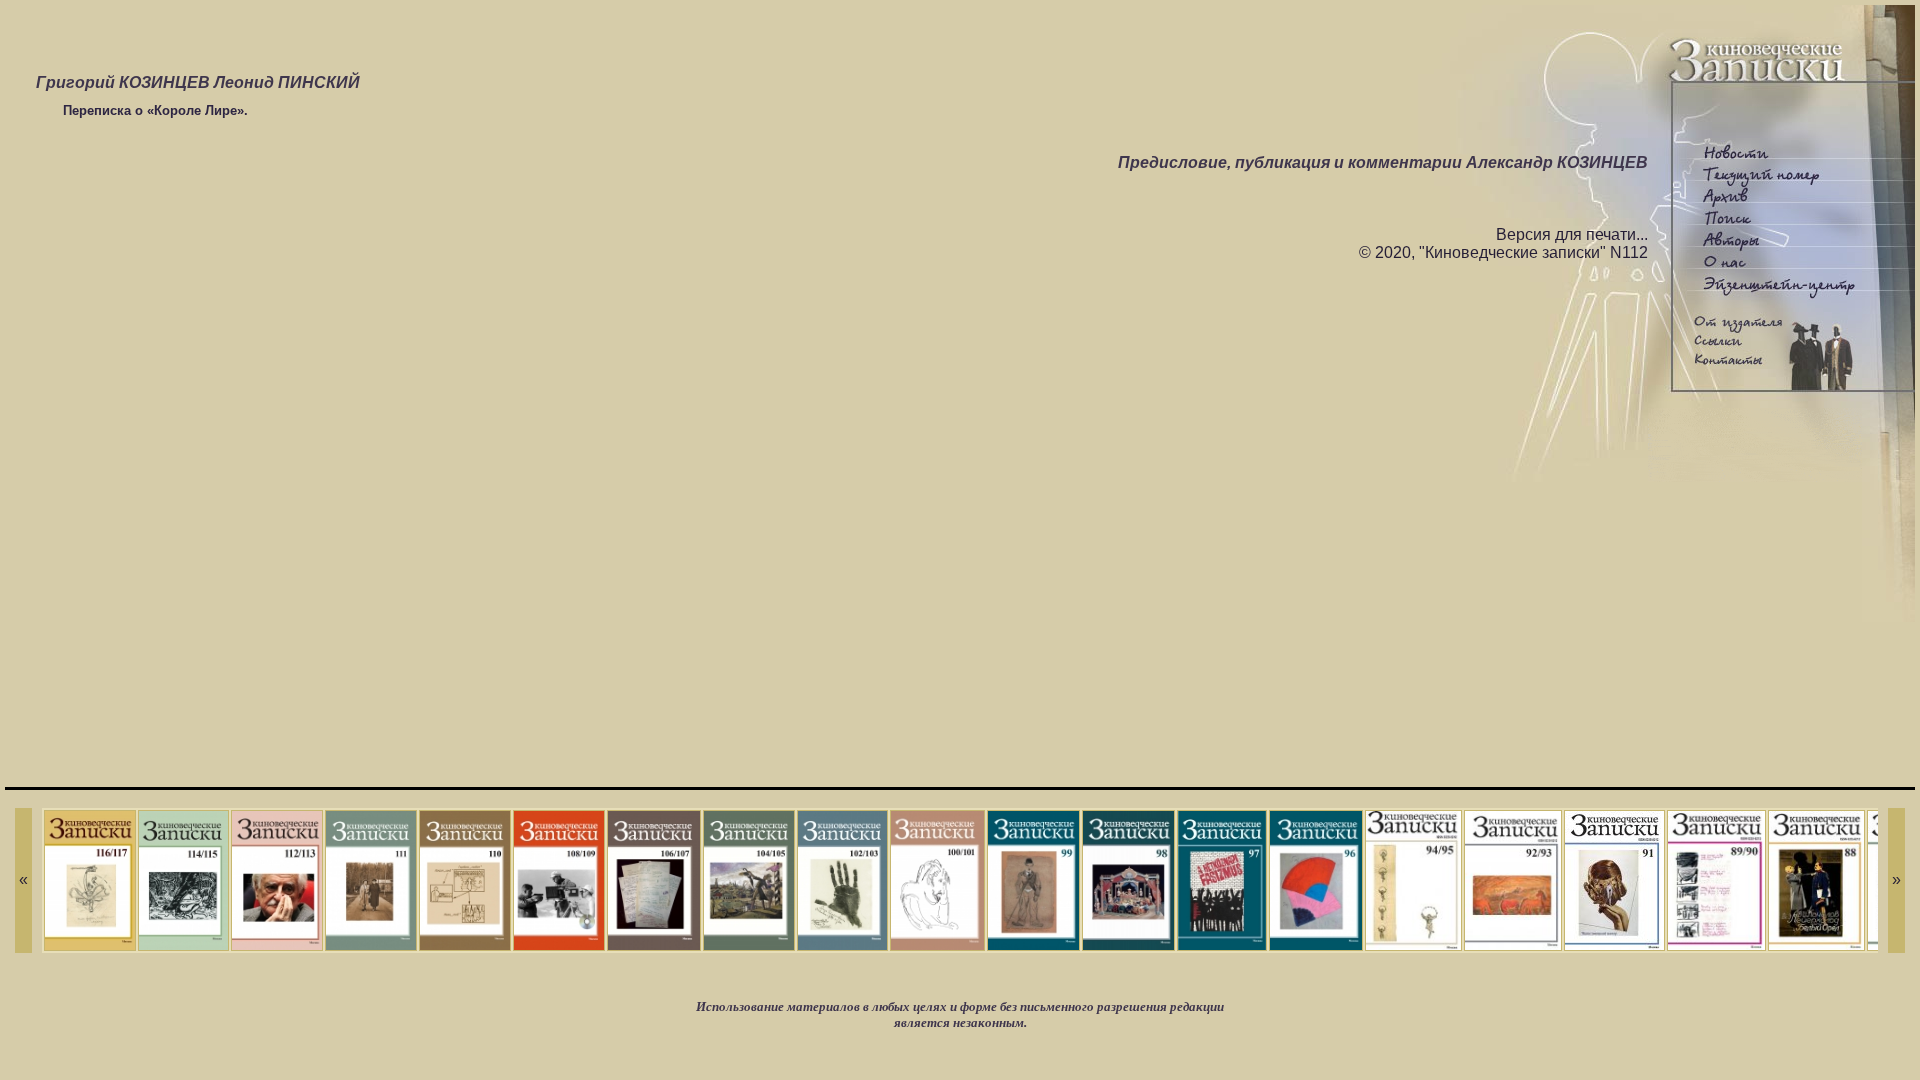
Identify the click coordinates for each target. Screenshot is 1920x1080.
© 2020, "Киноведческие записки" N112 (1503, 252)
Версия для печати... (1572, 234)
